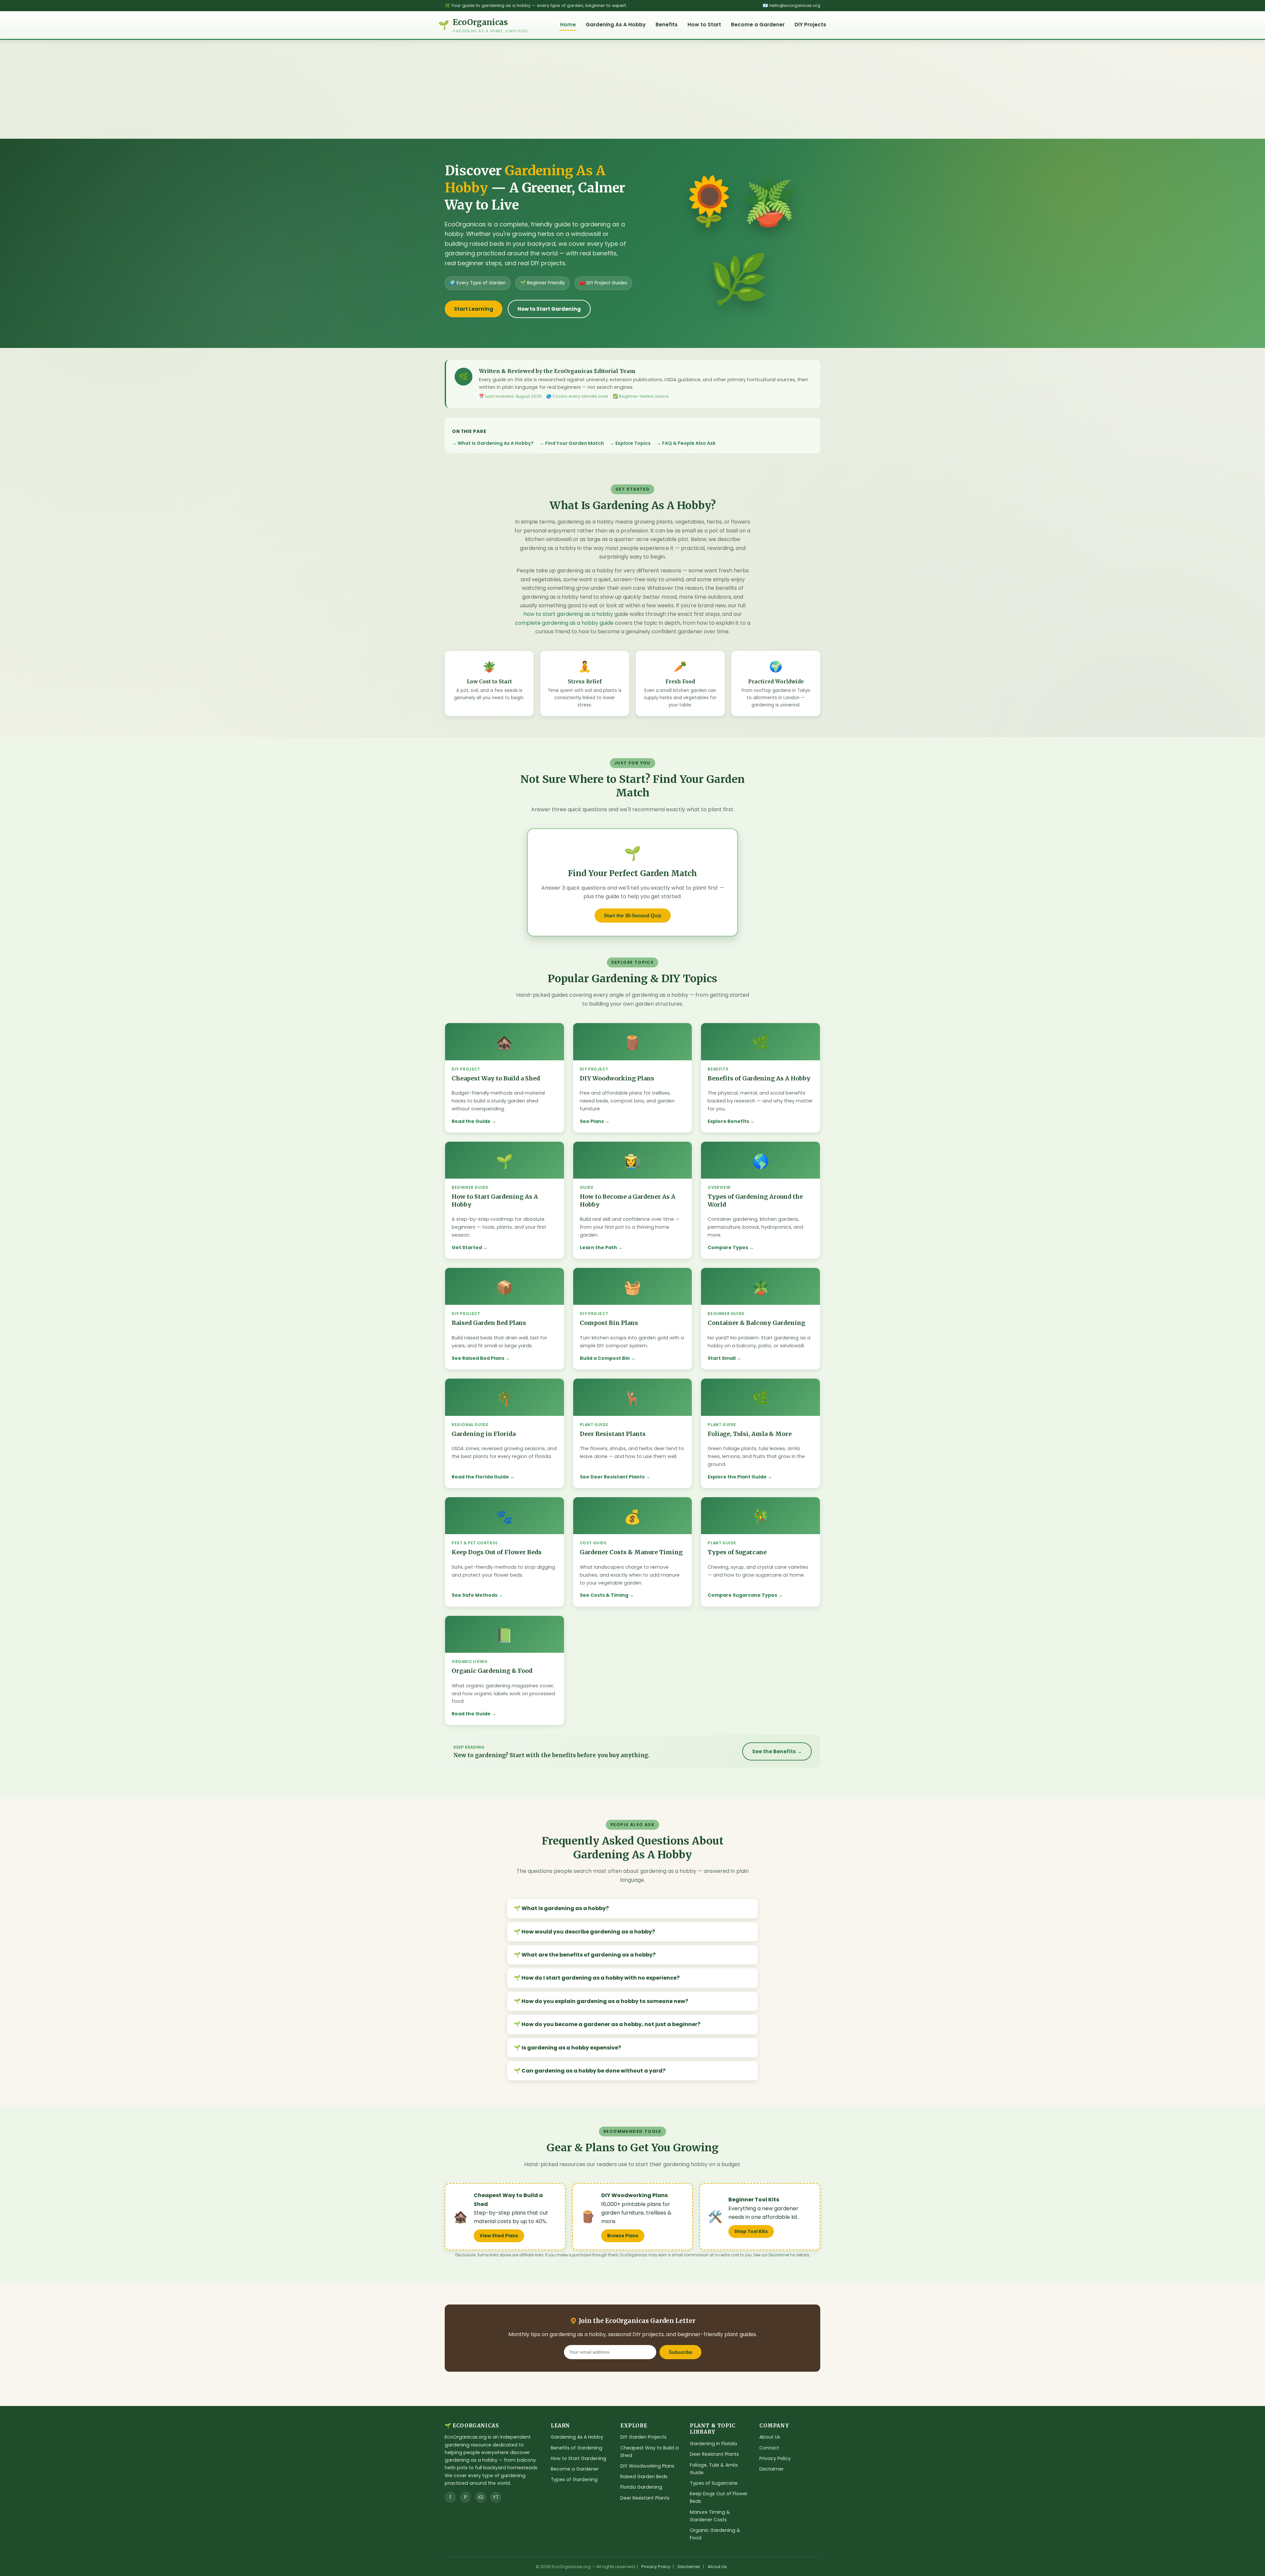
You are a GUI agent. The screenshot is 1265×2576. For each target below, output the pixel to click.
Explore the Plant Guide (737, 1477)
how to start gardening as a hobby (568, 614)
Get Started (467, 1247)
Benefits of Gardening (576, 2448)
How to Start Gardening (549, 309)
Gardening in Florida (713, 2444)
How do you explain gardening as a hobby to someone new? (605, 2001)
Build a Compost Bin (605, 1358)
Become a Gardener (758, 25)
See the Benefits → (777, 1751)
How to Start (704, 25)
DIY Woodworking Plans (647, 2466)
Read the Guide (471, 1121)
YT (496, 2497)
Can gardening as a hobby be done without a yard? (593, 2071)
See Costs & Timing (604, 1595)
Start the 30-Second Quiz (633, 916)
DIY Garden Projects (643, 2437)
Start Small (722, 1358)
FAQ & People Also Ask (689, 443)
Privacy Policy (775, 2458)
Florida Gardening (641, 2487)
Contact (769, 2448)
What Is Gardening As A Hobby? (496, 443)
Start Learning (474, 309)
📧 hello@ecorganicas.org (791, 5)
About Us (770, 2437)
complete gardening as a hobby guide (564, 623)
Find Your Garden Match (575, 443)
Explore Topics (633, 443)
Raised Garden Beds (644, 2476)
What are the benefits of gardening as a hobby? (589, 1955)
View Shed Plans (499, 2236)
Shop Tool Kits (751, 2232)
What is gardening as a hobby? (565, 1908)
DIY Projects (810, 25)
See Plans (592, 1121)
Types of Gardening (574, 2479)
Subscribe (680, 2352)
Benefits (667, 25)
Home (568, 25)
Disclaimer (779, 2255)
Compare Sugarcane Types (742, 1595)
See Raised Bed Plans (478, 1358)
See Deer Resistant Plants (612, 1477)
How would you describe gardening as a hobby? (588, 1932)
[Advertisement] (632, 89)
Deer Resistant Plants (645, 2498)
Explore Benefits (728, 1121)
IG (481, 2497)
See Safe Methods (475, 1595)
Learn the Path (598, 1247)
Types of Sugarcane (714, 2483)
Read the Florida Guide (480, 1477)
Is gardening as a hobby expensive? (571, 2048)
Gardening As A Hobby (616, 25)
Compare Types (728, 1247)
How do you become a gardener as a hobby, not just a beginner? (611, 2024)
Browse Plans (623, 2236)
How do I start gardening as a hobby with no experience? (601, 1978)
